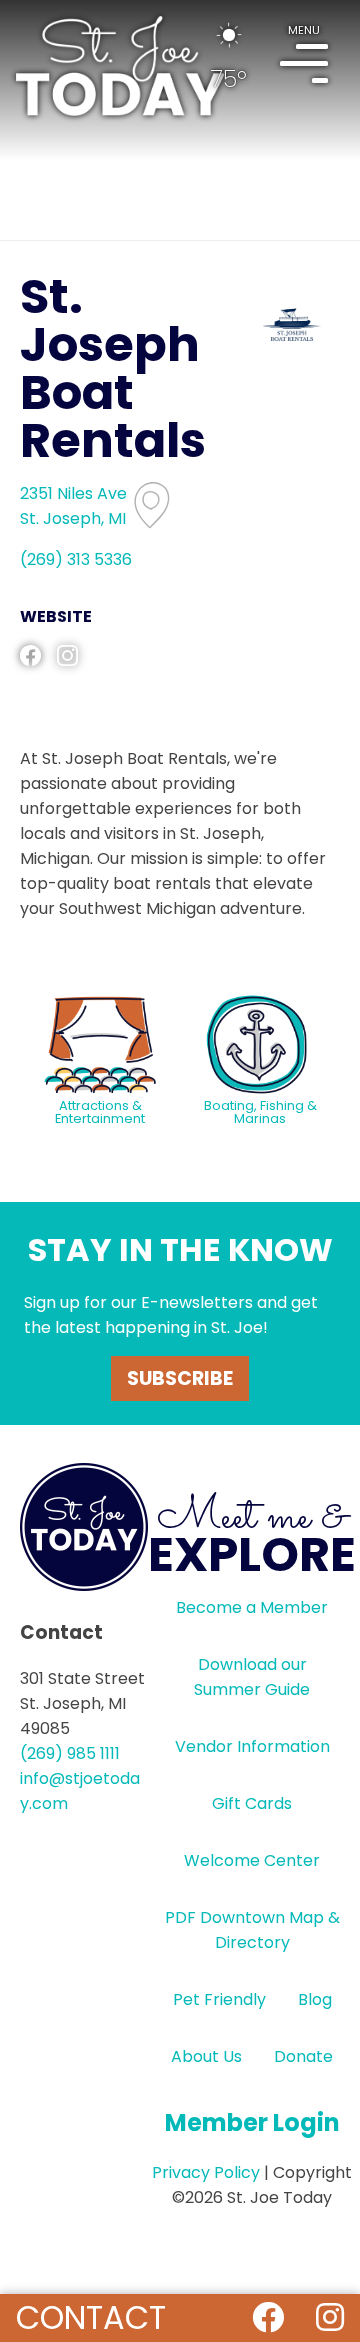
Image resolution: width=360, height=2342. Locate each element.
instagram (67, 655)
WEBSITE (56, 616)
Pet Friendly (219, 1999)
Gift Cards (252, 1803)
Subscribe (180, 1378)
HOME (120, 66)
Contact (91, 2317)
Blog (315, 1999)
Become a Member (252, 1607)
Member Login (252, 2122)
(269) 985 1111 (70, 1753)
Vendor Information (252, 1746)
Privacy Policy (206, 2172)
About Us (206, 2056)
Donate (303, 2056)
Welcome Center (252, 1860)
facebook (30, 655)
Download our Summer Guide (252, 1677)
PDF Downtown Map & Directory (252, 1930)
